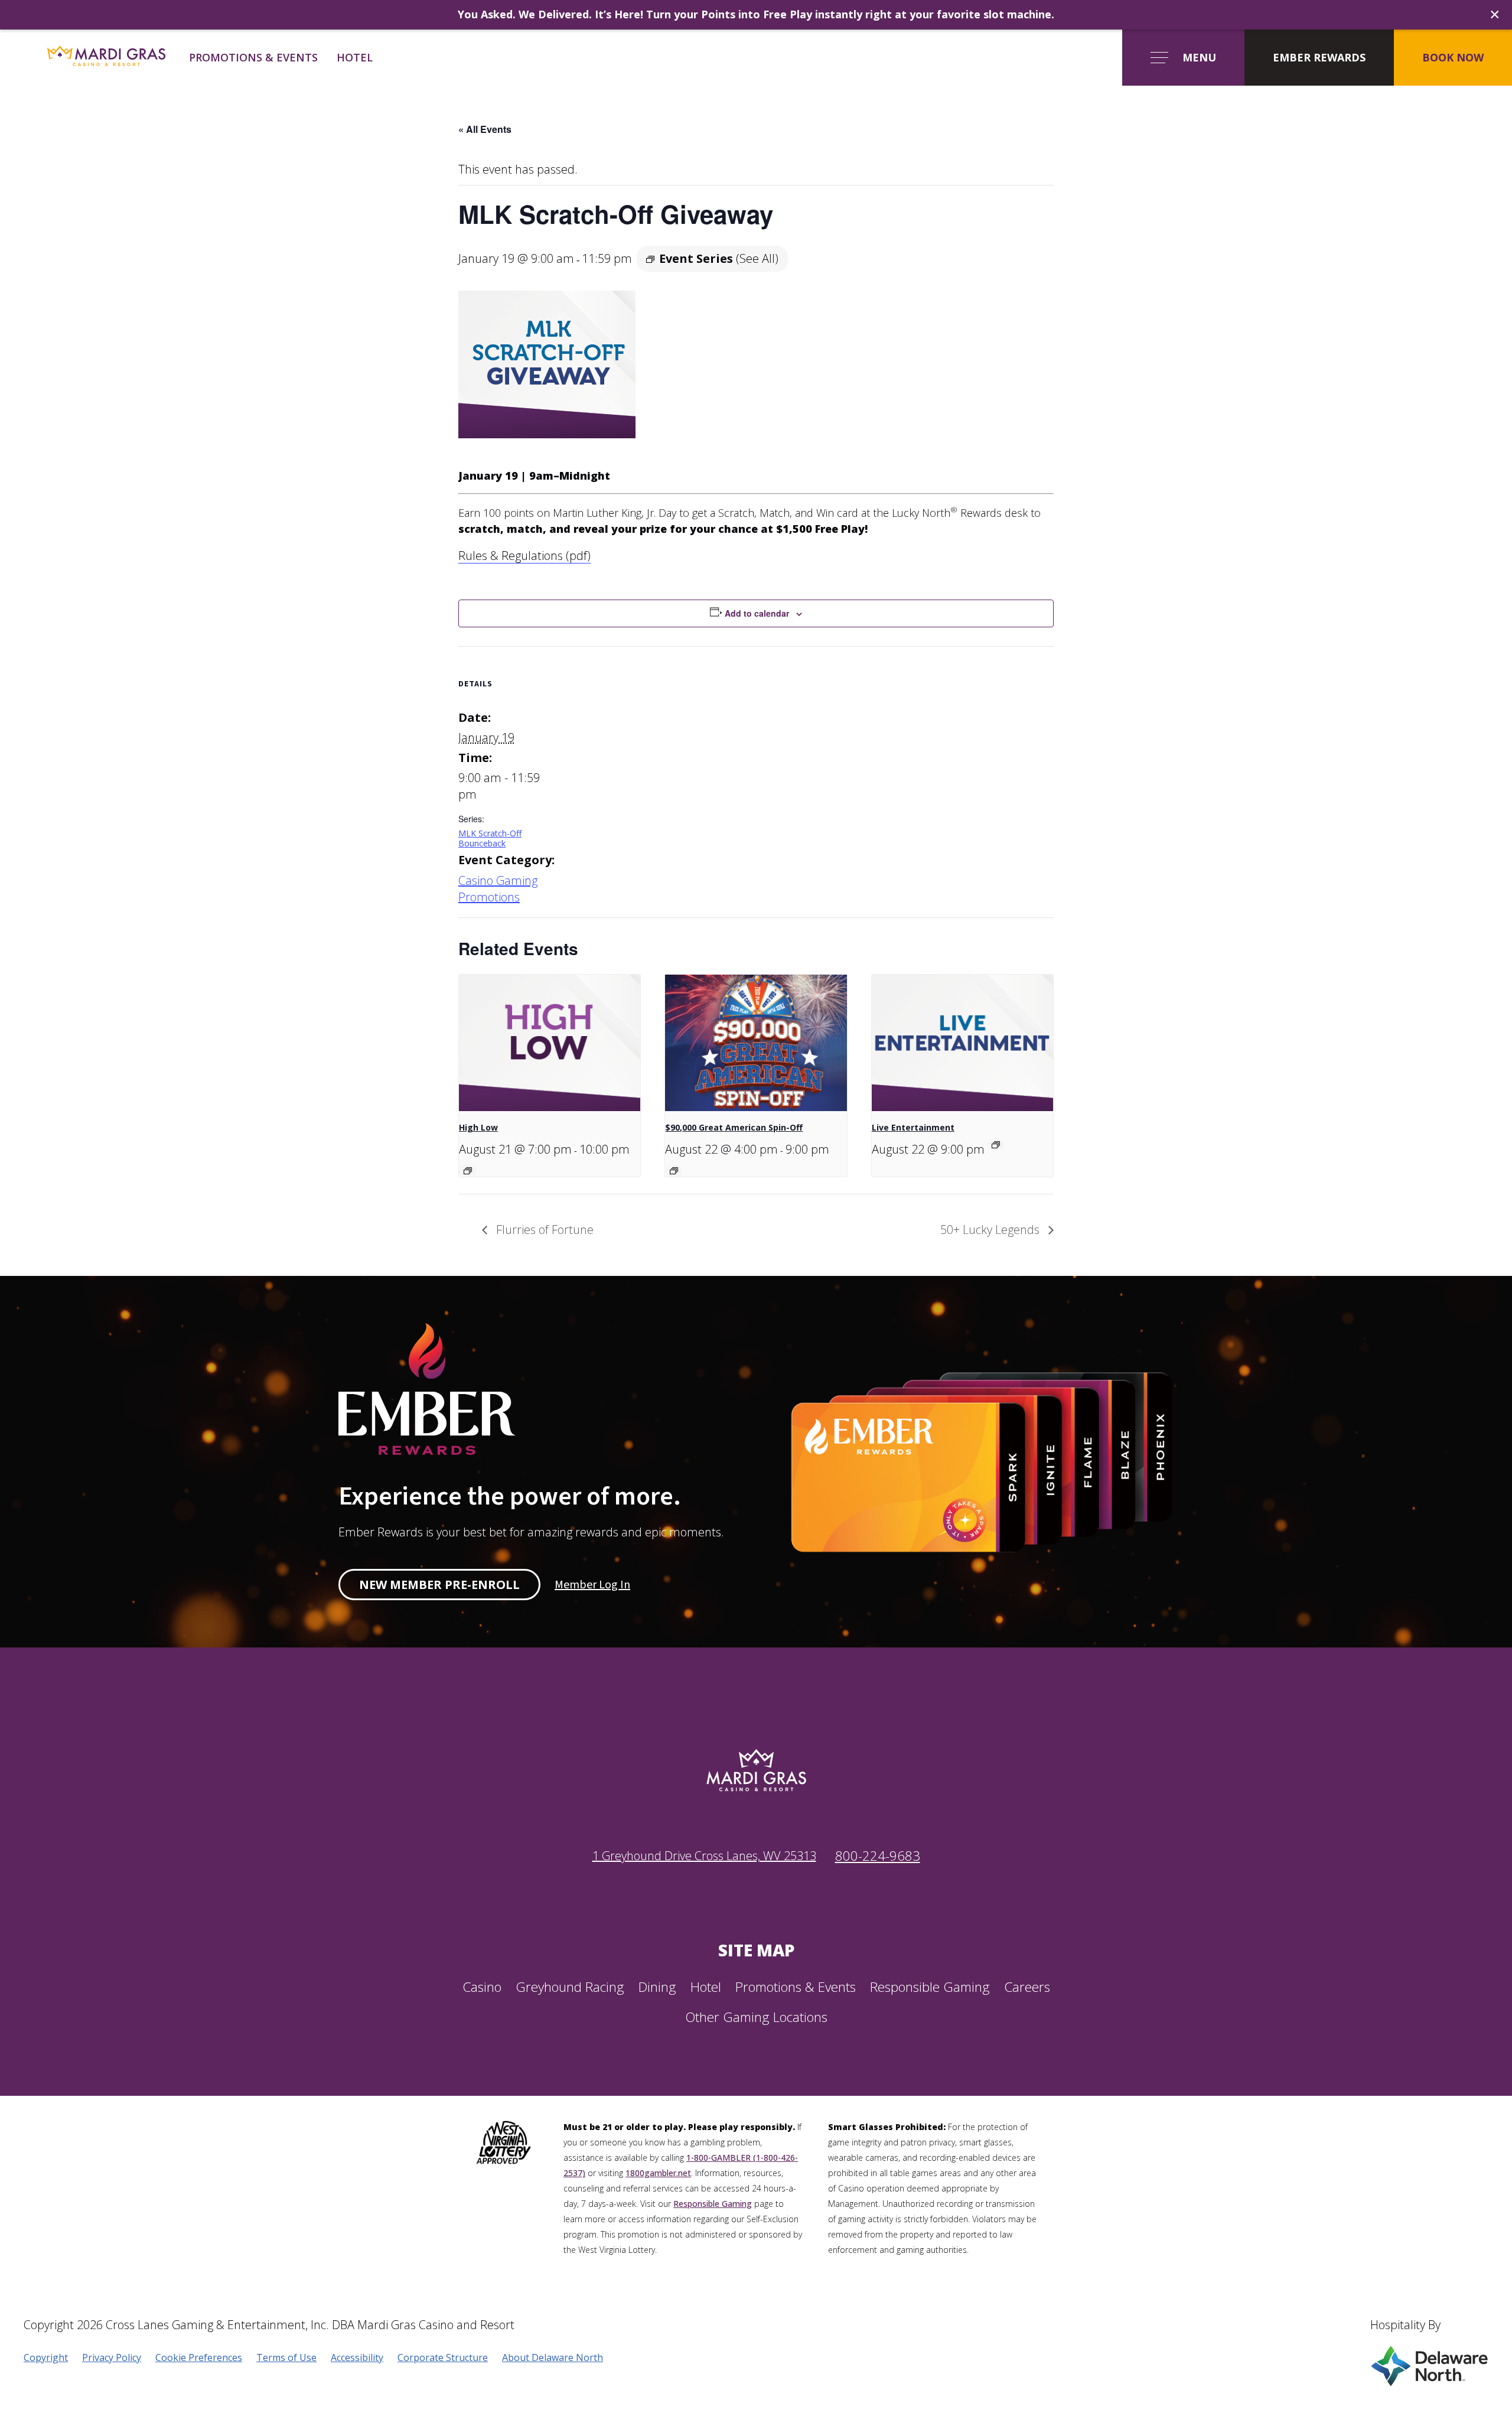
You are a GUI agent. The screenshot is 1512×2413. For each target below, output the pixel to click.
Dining (657, 1987)
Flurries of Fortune (543, 1230)
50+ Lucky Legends (991, 1230)
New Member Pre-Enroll (439, 1585)
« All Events (485, 129)
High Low (478, 1127)
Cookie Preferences (199, 2357)
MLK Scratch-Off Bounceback (490, 838)
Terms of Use (286, 2357)
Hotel (355, 57)
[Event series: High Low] (468, 1171)
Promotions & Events (253, 57)
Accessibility (357, 2357)
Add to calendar (757, 613)
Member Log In (592, 1585)
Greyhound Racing (570, 1987)
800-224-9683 (878, 1856)
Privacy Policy (112, 2357)
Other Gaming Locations (756, 2017)
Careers (1027, 1987)
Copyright (46, 2357)
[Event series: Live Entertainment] (996, 1145)
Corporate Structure (443, 2357)
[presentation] (550, 1043)
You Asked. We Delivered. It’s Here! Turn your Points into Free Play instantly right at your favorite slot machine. (756, 14)
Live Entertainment (913, 1127)
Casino (482, 1987)
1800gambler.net (658, 2173)
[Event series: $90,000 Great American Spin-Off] (674, 1171)
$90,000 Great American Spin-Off (734, 1127)
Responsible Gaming (930, 1987)
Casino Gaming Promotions (498, 889)
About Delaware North (553, 2357)
